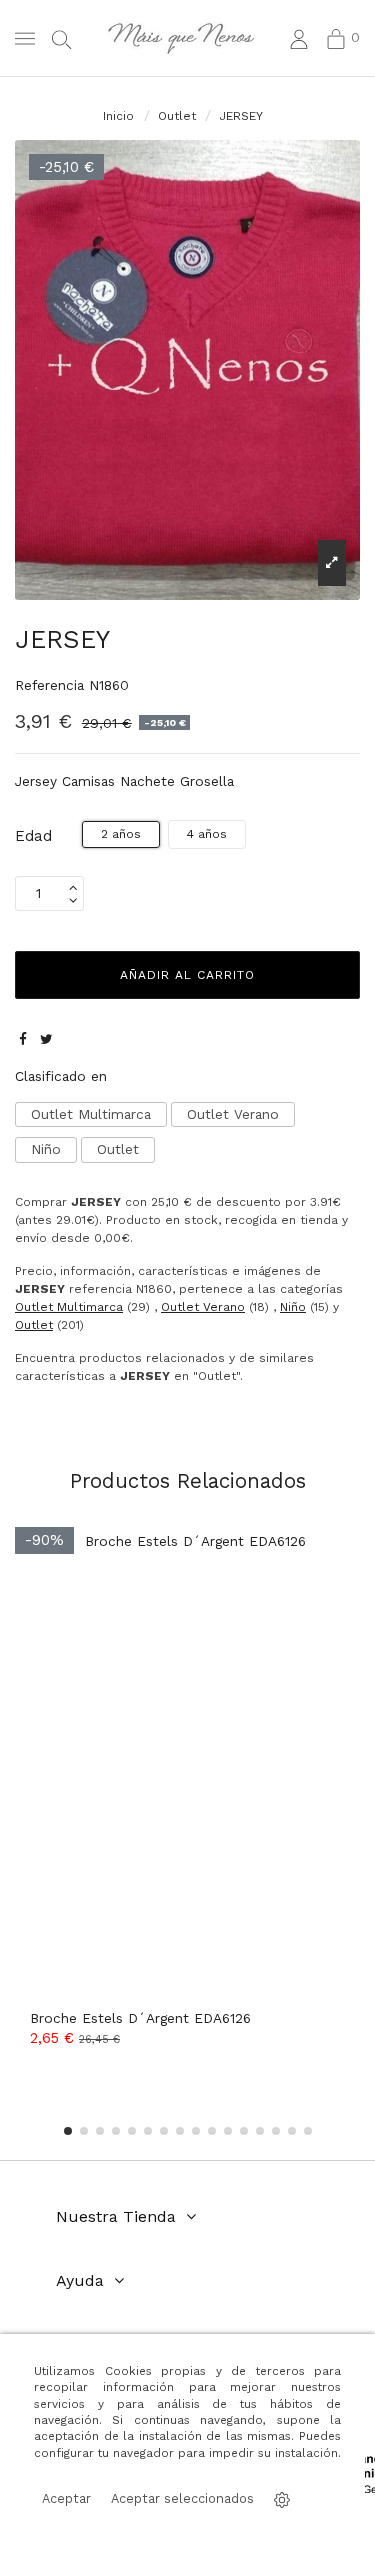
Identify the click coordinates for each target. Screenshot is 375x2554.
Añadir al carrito (187, 975)
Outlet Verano (233, 1114)
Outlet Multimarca (91, 1114)
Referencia (49, 685)
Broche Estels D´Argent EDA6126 (140, 2018)
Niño (46, 1149)
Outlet (118, 1149)
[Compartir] (23, 1039)
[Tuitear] (46, 1039)
